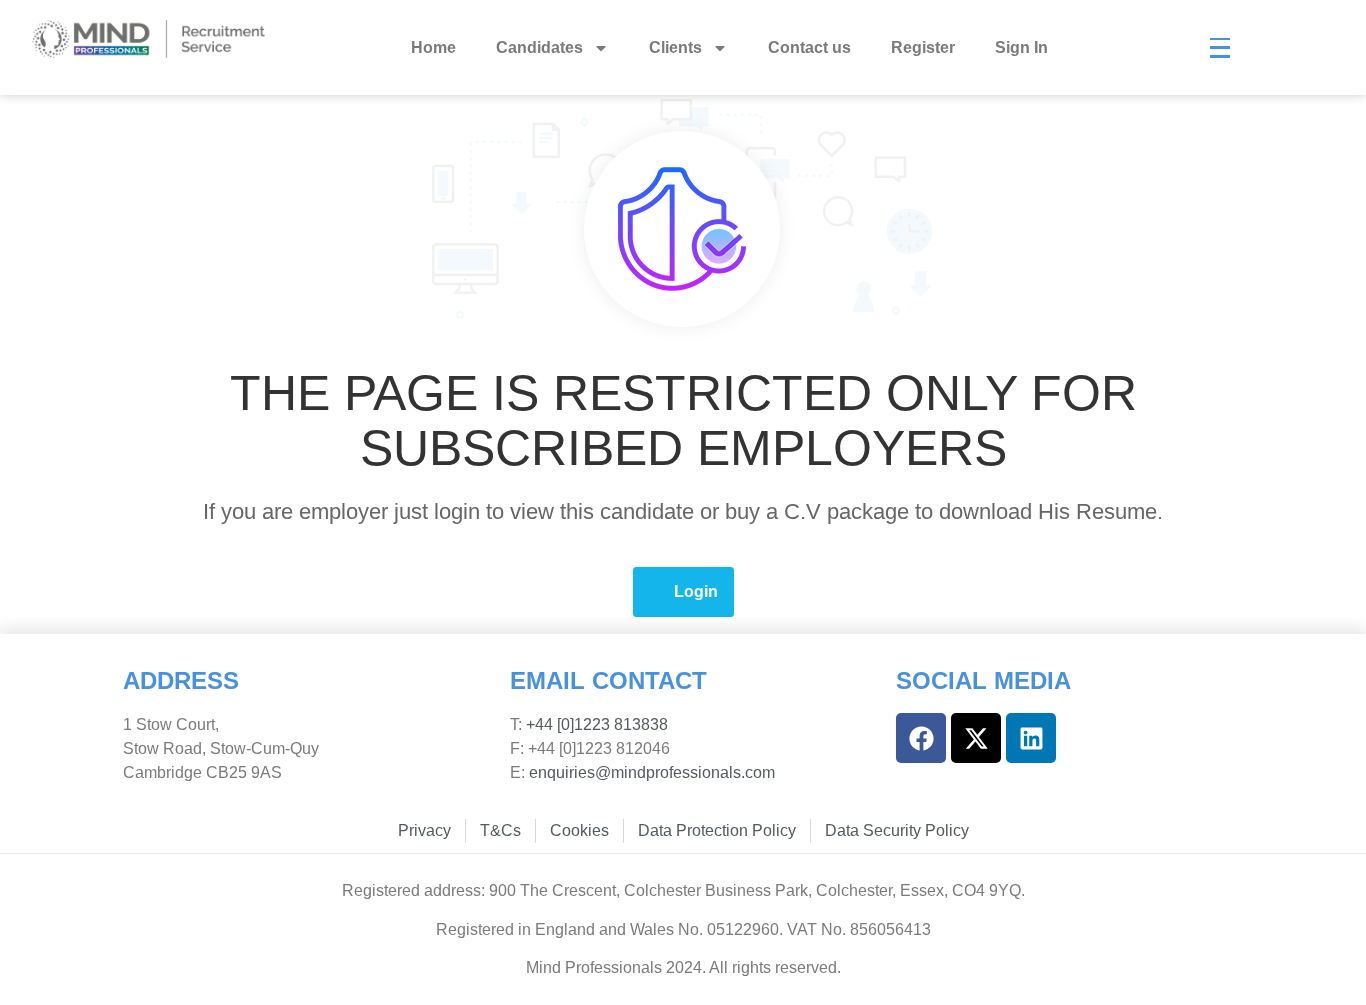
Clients (675, 47)
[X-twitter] (976, 738)
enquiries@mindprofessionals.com (652, 772)
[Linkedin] (1031, 738)
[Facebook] (921, 738)
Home (433, 47)
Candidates (539, 47)
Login (696, 591)
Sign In (1021, 47)
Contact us (809, 47)
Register (923, 47)
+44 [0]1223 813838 (595, 724)
